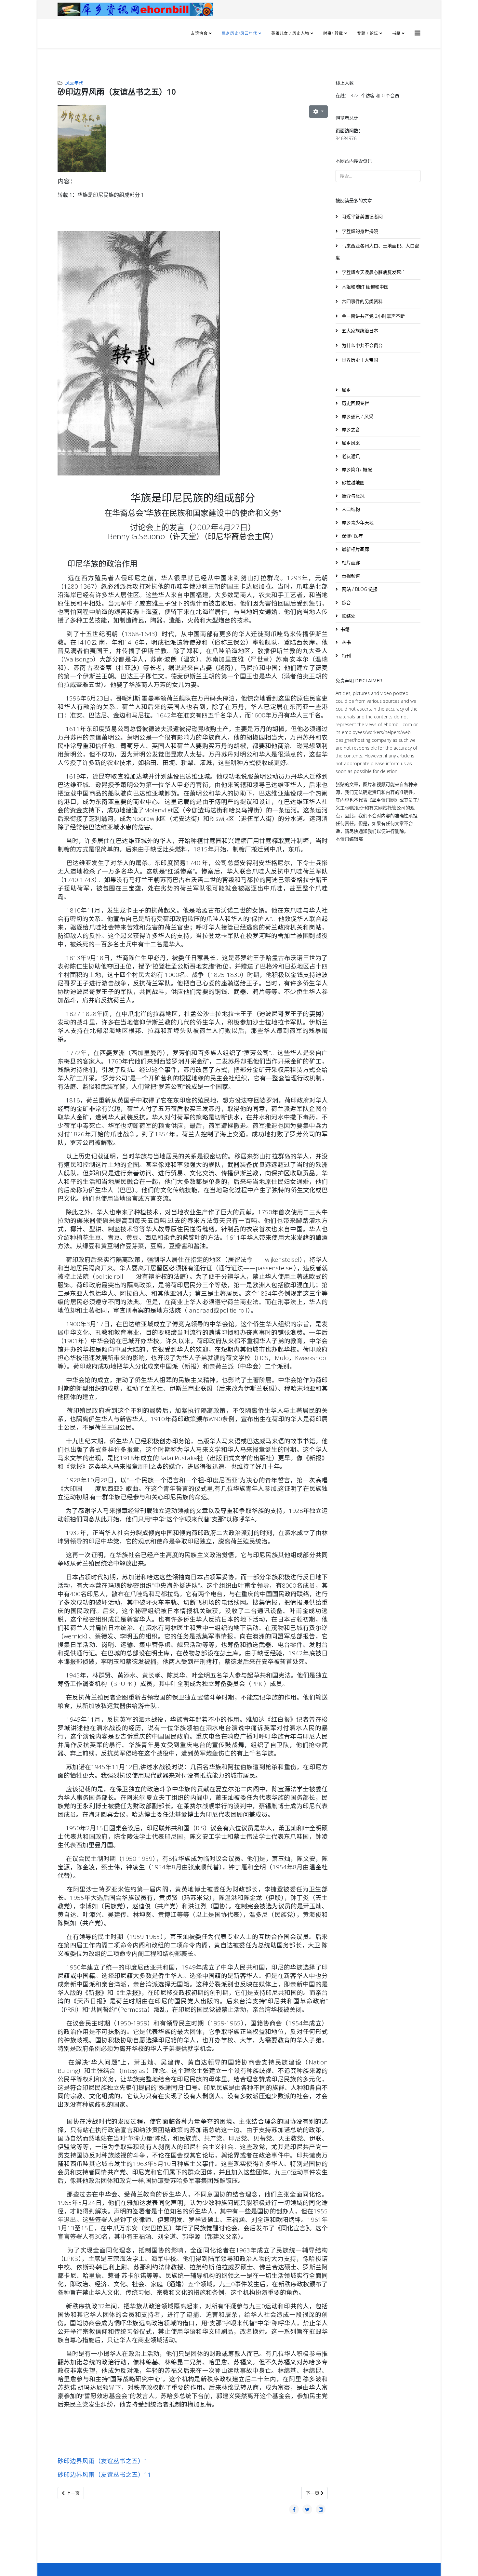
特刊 (346, 655)
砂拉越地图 (352, 482)
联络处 (348, 616)
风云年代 (74, 83)
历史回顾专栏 (355, 403)
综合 (346, 602)
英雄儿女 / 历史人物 (291, 33)
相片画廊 (350, 562)
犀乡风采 (350, 443)
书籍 (396, 33)
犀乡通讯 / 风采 (357, 416)
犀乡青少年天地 (357, 522)
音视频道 (350, 576)
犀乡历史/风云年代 (240, 33)
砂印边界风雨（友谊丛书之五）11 (104, 2474)
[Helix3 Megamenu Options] (418, 33)
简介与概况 (352, 496)
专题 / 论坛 (368, 33)
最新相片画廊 (355, 549)
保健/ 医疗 (352, 536)
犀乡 (346, 390)
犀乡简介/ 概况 (356, 469)
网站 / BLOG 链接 (359, 589)
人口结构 (350, 509)
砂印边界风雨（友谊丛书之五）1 (103, 2461)
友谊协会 (199, 33)
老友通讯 (350, 456)
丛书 (346, 642)
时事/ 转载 (333, 33)
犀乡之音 (350, 429)
